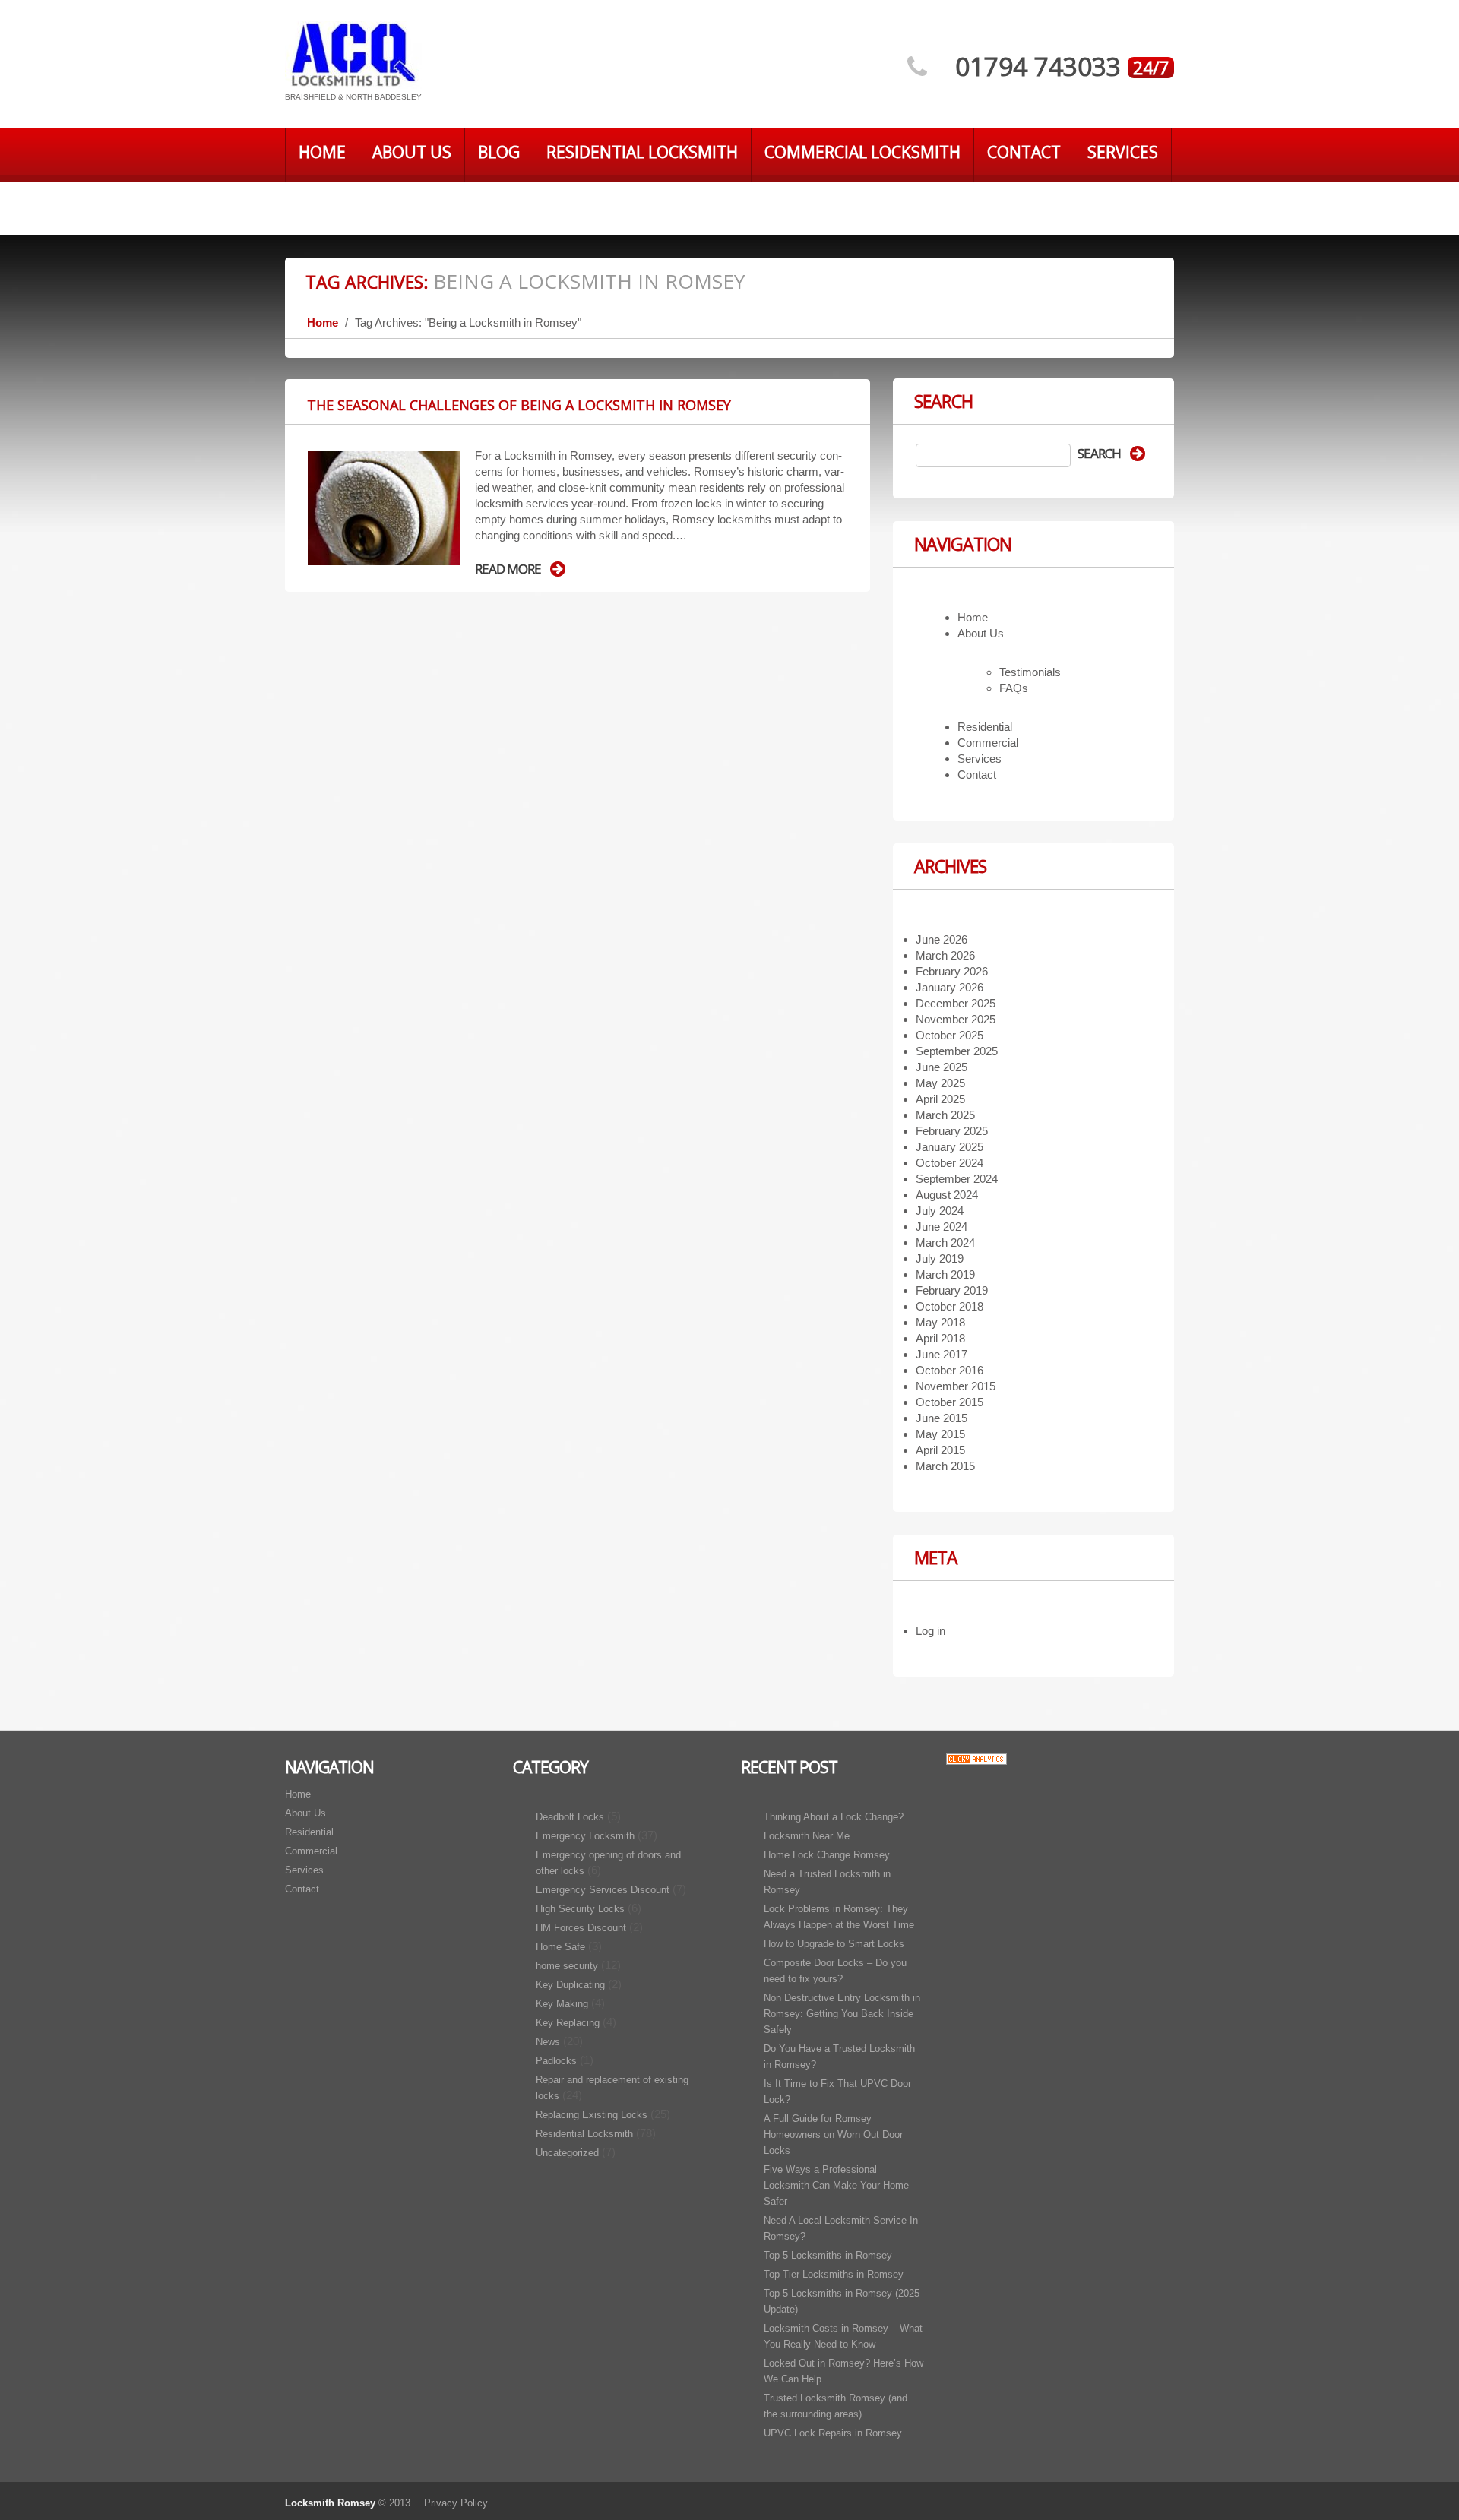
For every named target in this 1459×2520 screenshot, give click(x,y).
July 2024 (940, 1211)
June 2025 (942, 1067)
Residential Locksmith (642, 152)
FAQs (1014, 688)
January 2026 (949, 987)
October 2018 (949, 1306)
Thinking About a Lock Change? (834, 1817)
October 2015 (949, 1402)
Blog (499, 152)
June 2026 (942, 939)
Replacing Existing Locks (592, 2115)
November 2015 (956, 1386)
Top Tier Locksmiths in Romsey (834, 2274)
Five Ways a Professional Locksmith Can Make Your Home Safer (836, 2185)
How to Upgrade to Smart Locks (834, 1944)
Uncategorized (567, 2153)
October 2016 (949, 1370)
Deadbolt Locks (570, 1817)
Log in (930, 1631)
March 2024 (945, 1243)
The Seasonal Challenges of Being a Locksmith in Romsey (519, 405)
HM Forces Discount (581, 1928)
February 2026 (952, 971)
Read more (508, 569)
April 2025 (940, 1099)
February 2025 (952, 1131)
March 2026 (945, 955)
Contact (1024, 152)
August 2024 (947, 1195)
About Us (412, 152)
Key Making (562, 2004)
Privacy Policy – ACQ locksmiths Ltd (450, 205)
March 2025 (945, 1115)
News (548, 2042)
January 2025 (949, 1147)
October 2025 (949, 1035)
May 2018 (940, 1322)
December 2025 (956, 1003)
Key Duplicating (570, 1985)
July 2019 (940, 1258)
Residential (985, 727)
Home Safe (560, 1947)
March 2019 (945, 1274)
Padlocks (556, 2061)
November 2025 (956, 1019)
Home (322, 152)
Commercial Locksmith (862, 152)
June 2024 (942, 1227)
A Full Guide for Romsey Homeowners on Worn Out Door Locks (833, 2134)
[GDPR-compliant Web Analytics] (976, 1758)
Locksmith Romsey (330, 2503)
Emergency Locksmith (585, 1836)
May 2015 (940, 1434)
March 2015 (945, 1466)
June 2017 (942, 1354)
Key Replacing (568, 2023)
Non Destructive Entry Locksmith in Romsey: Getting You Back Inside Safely (842, 2014)
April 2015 (940, 1450)
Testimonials (1030, 672)
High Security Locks (580, 1909)
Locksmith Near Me (807, 1836)
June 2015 (942, 1418)
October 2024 (949, 1163)
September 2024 (957, 1179)
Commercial (988, 743)
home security (567, 1966)
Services (1123, 152)
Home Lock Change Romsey (827, 1855)
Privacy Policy (456, 2503)
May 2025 (940, 1083)
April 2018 (940, 1338)
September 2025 (957, 1051)
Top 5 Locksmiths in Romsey (828, 2255)
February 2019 (952, 1290)
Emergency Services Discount (603, 1890)
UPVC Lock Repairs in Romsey (833, 2433)
